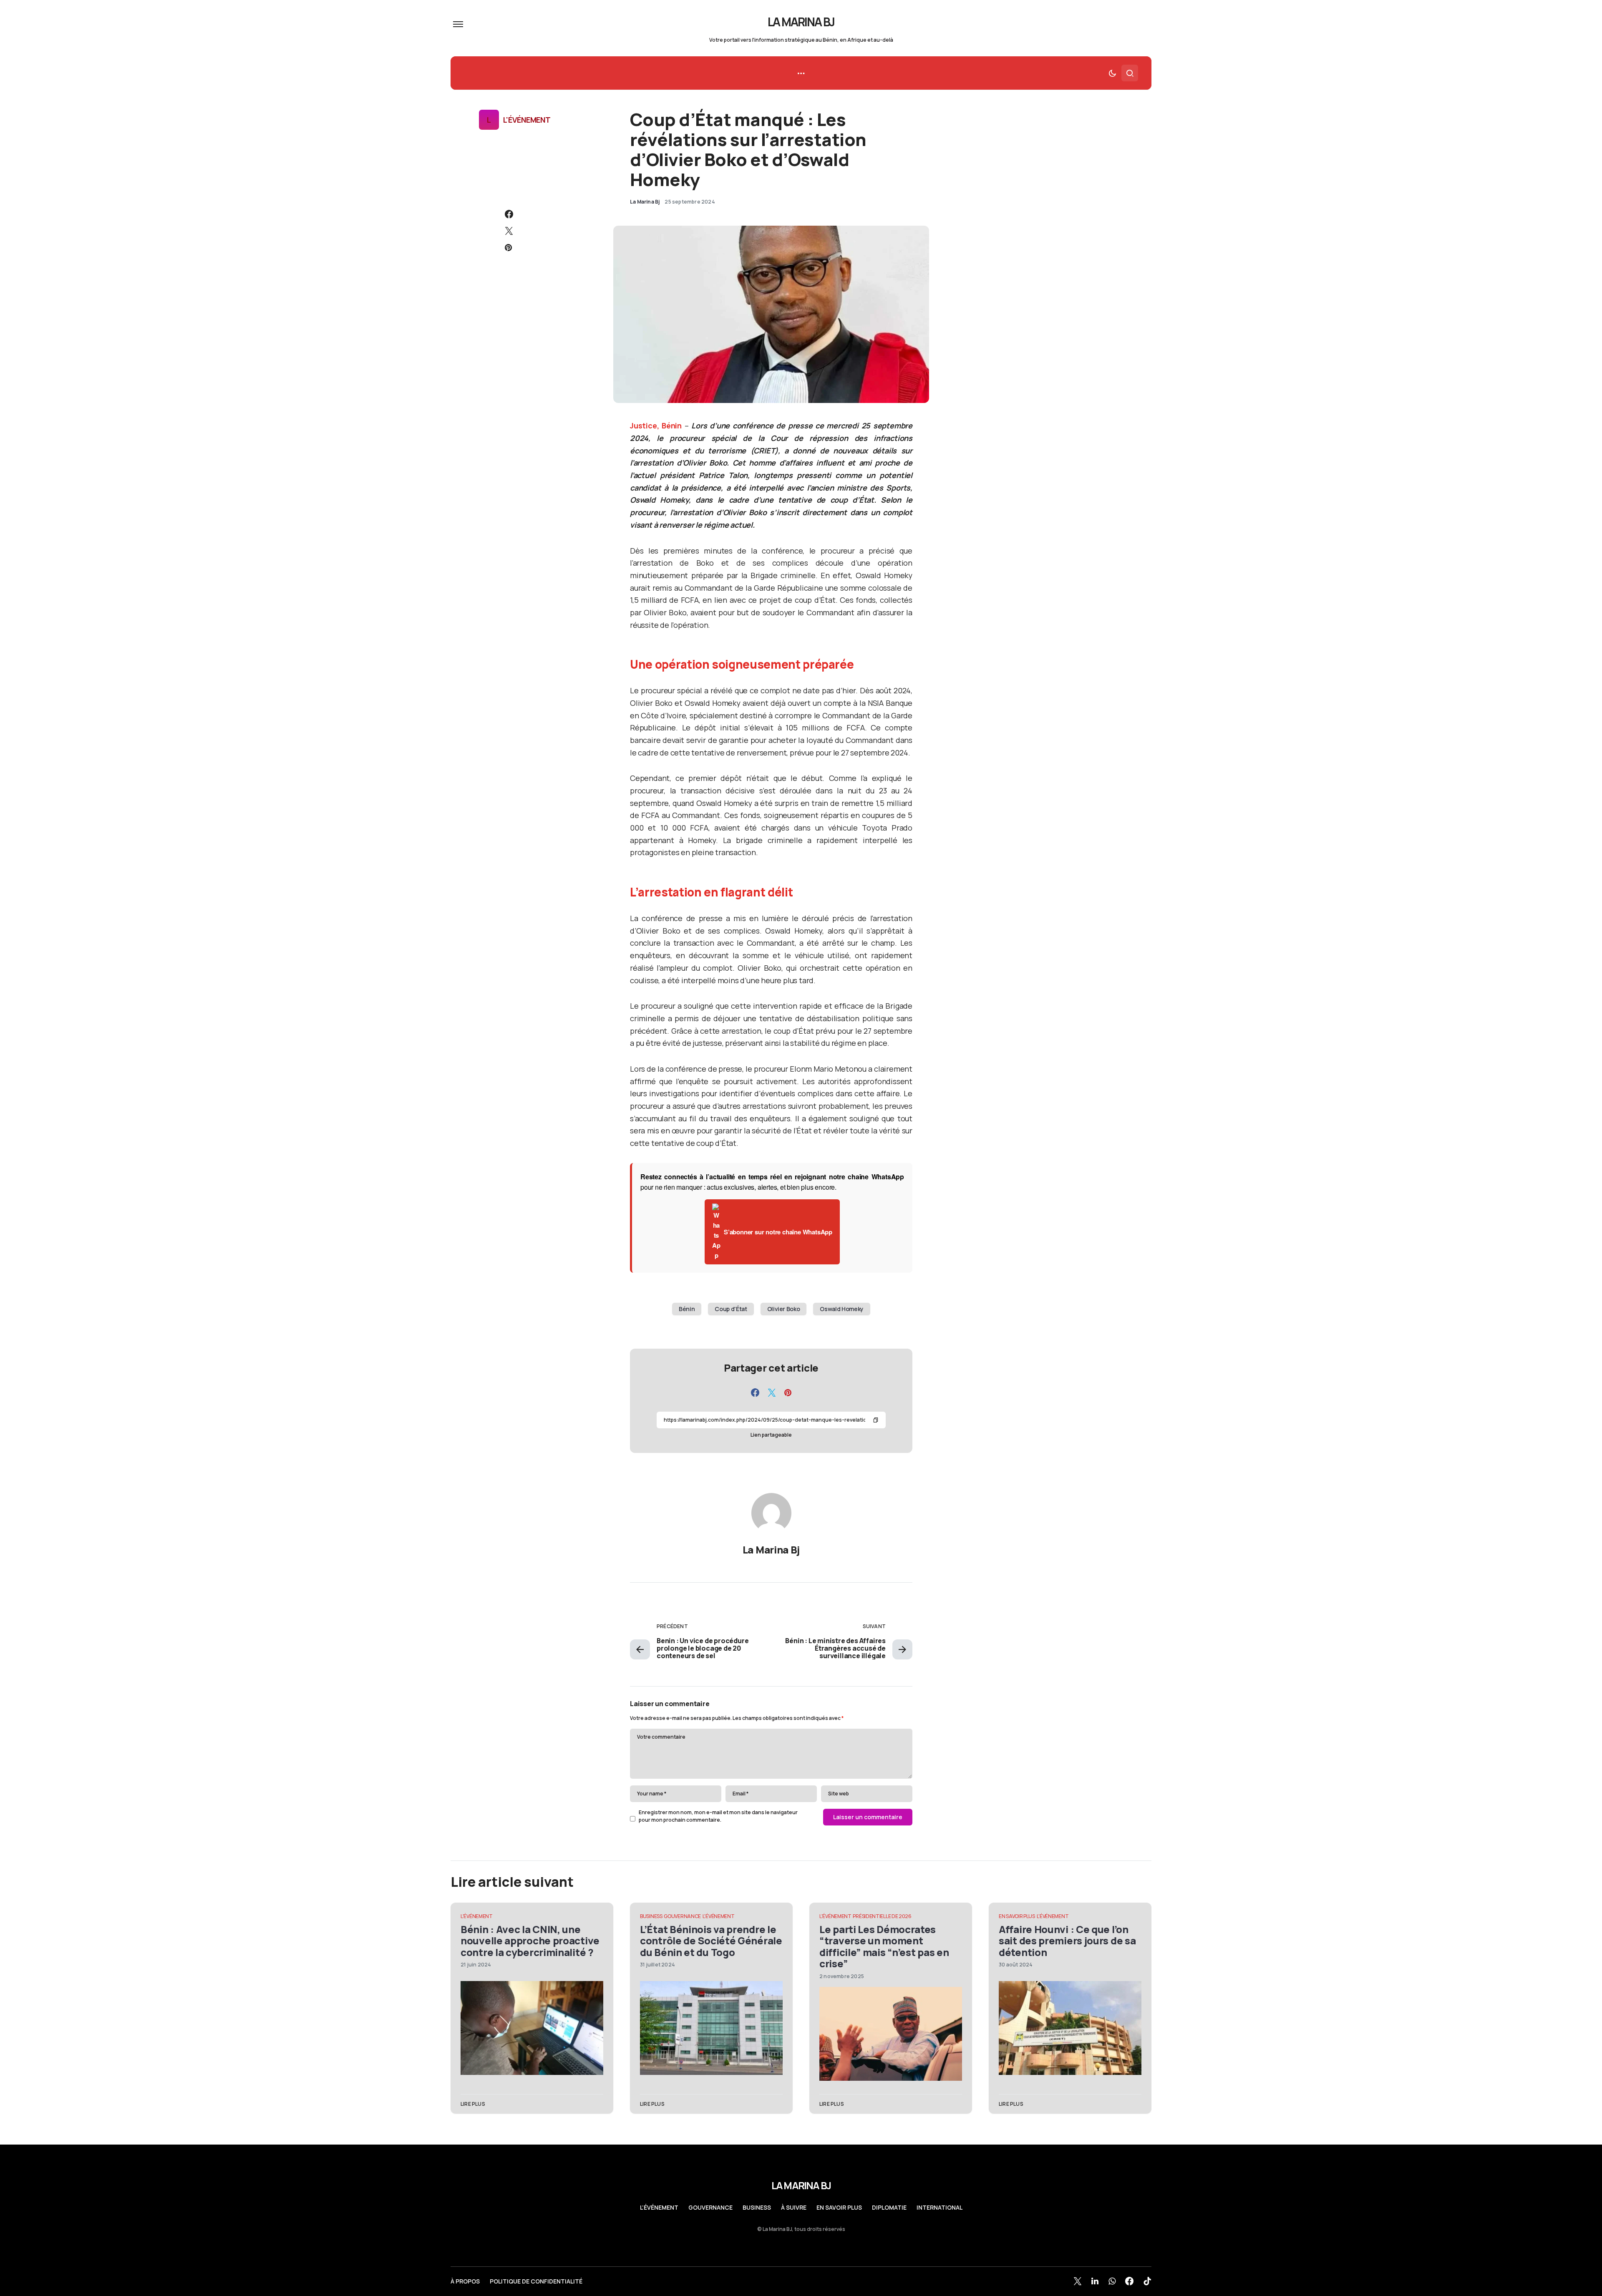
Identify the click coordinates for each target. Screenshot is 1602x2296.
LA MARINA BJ (801, 22)
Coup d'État (731, 1309)
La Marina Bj (771, 1550)
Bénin (687, 1309)
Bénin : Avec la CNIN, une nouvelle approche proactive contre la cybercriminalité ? (530, 1941)
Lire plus (473, 2104)
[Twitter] (1078, 2281)
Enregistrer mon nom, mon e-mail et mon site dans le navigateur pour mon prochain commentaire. (718, 1816)
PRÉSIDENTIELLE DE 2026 (882, 1916)
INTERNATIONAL (940, 2208)
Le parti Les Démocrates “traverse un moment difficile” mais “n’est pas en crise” (884, 1946)
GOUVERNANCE (682, 1916)
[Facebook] (1129, 2281)
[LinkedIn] (1095, 2281)
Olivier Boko (784, 1309)
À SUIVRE (794, 2208)
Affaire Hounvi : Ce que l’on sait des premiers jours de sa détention (1067, 1941)
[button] (458, 24)
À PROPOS (465, 2281)
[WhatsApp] (1112, 2281)
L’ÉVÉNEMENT (659, 2208)
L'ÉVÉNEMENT (527, 120)
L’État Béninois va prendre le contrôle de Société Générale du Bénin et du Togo (711, 1941)
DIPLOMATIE (889, 2208)
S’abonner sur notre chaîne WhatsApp (778, 1232)
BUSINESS (651, 1916)
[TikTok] (1147, 2281)
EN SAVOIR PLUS (1017, 1916)
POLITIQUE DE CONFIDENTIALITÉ (536, 2281)
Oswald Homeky (841, 1309)
